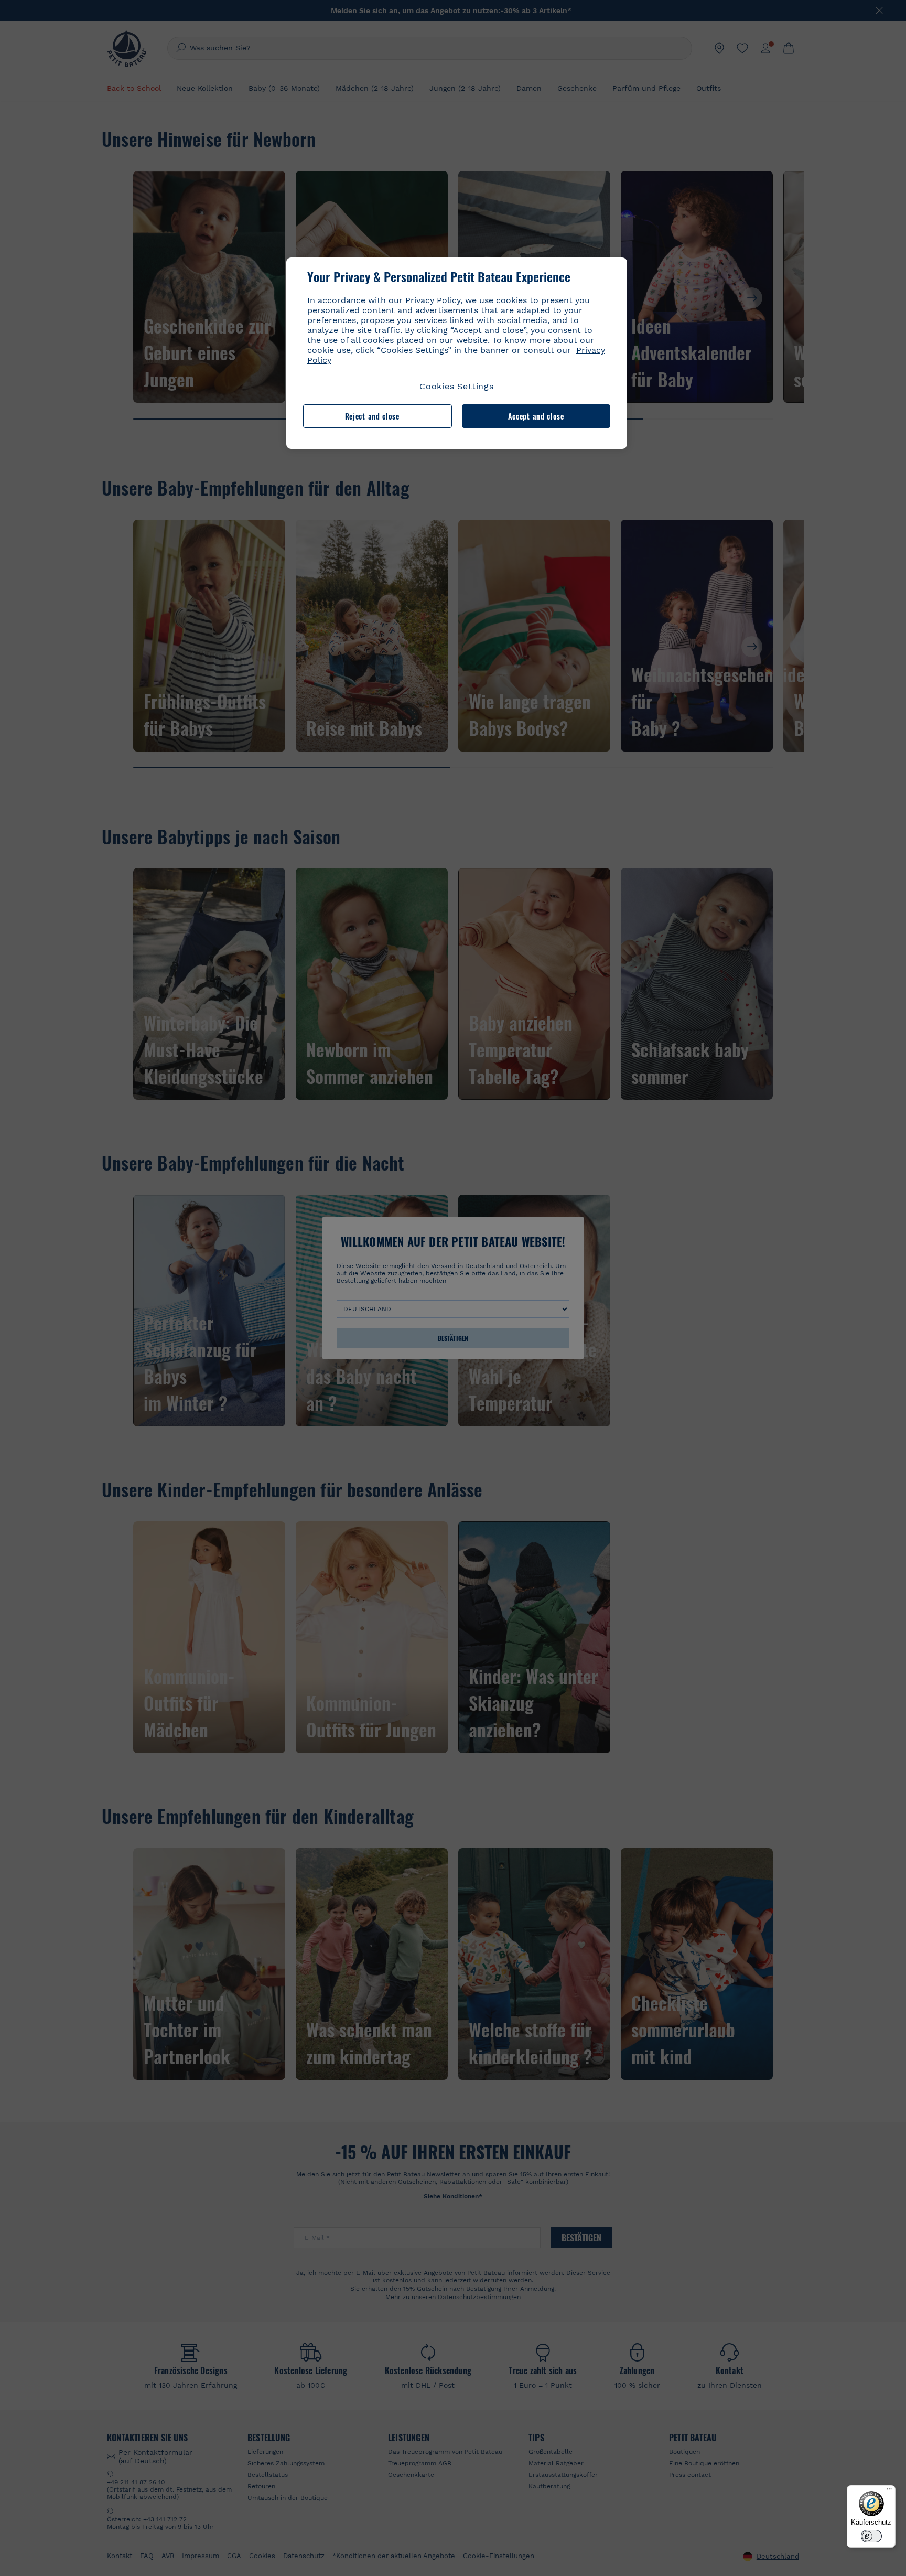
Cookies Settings (457, 386)
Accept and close (536, 416)
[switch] (871, 2536)
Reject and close (372, 416)
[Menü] (889, 2492)
